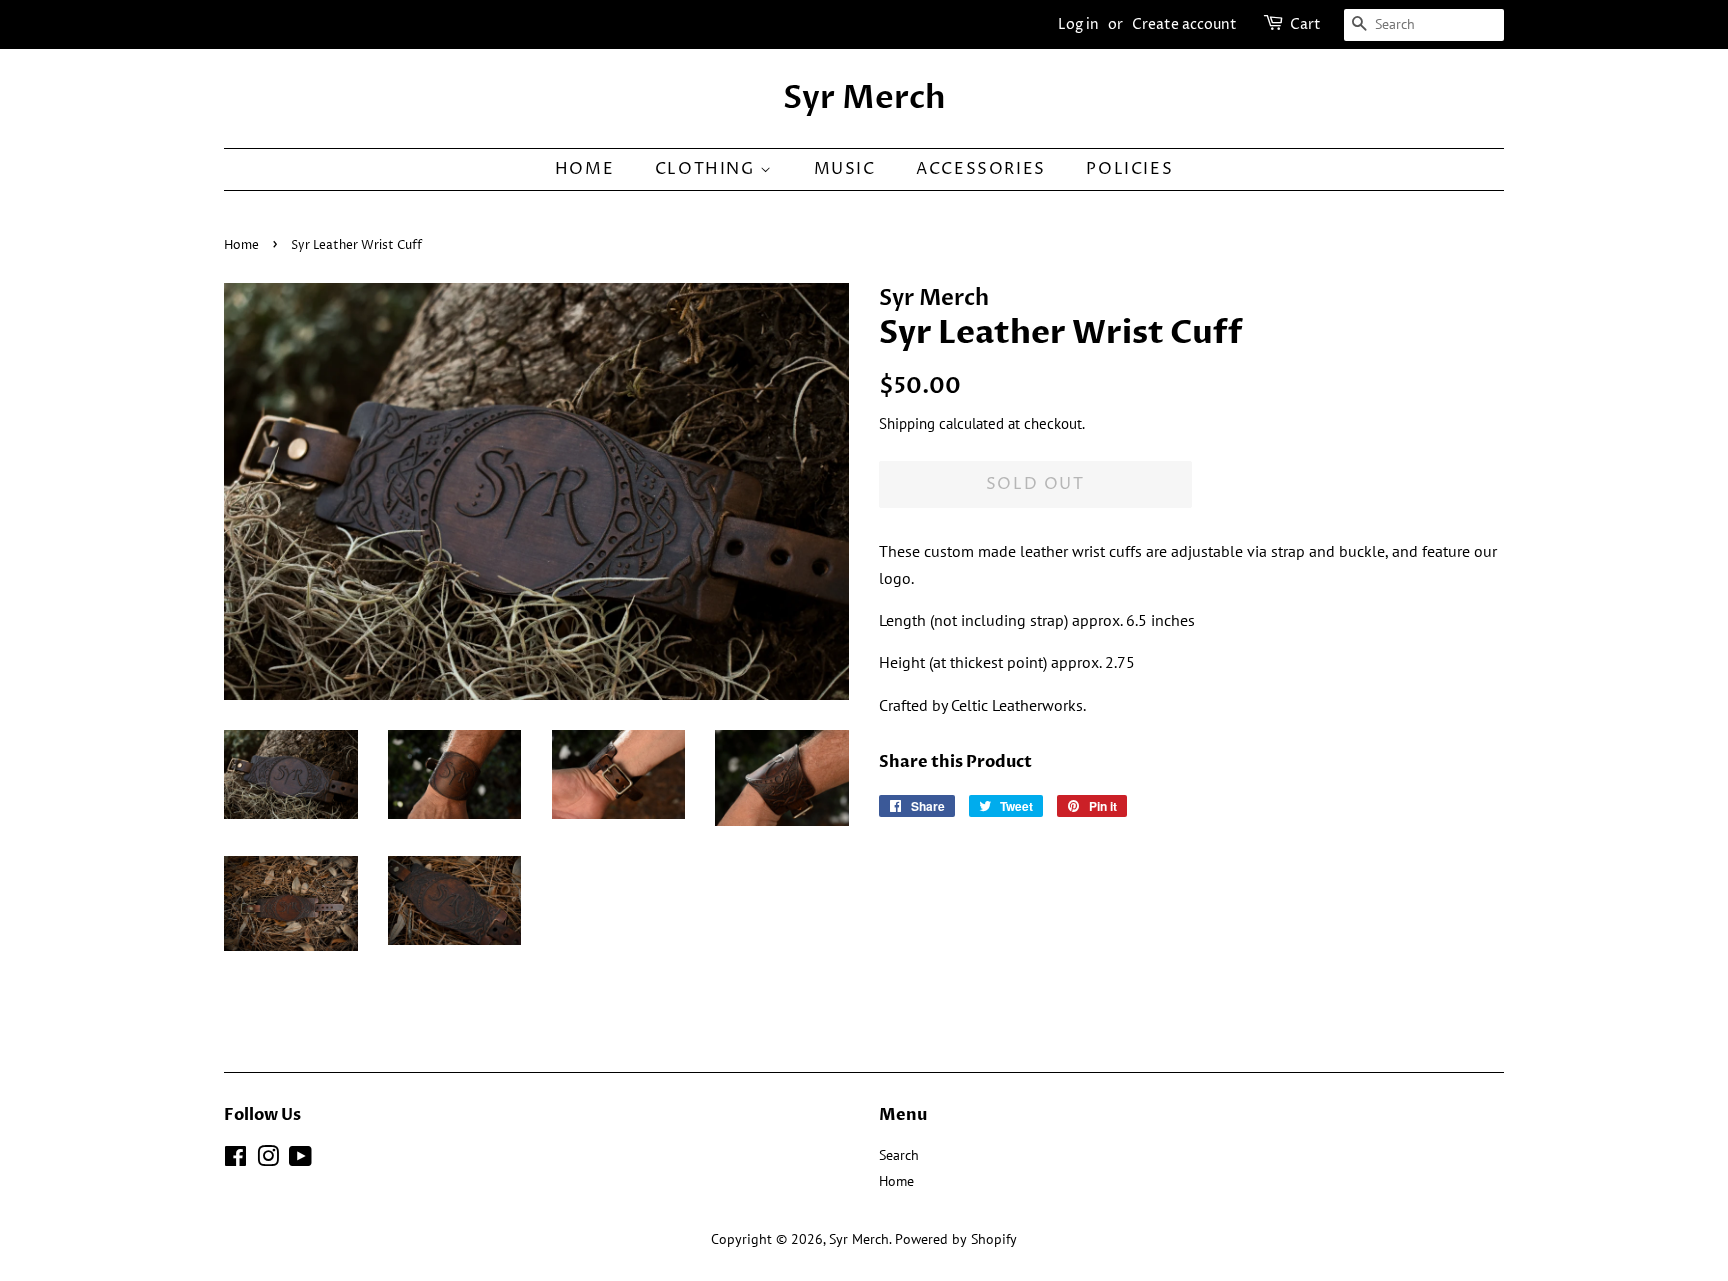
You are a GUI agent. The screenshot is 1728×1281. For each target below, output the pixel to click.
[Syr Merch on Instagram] (268, 1160)
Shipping (907, 423)
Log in (1078, 24)
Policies (1129, 169)
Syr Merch (864, 98)
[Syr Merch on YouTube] (300, 1160)
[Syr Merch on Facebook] (235, 1160)
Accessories (981, 169)
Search (899, 1155)
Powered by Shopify (956, 1239)
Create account (1184, 24)
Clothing (707, 169)
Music (845, 169)
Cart (1305, 24)
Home (584, 169)
